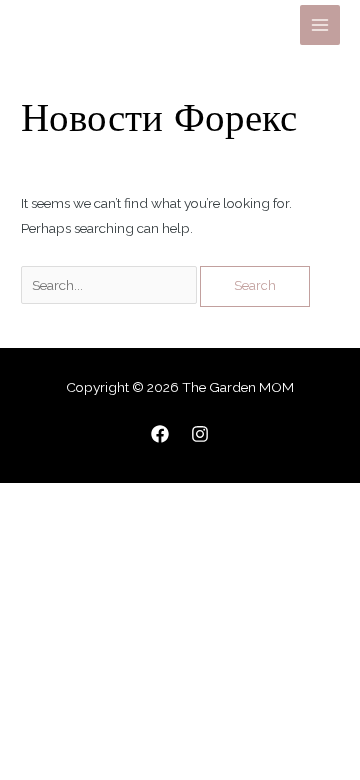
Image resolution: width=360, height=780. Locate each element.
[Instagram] (200, 434)
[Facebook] (160, 434)
